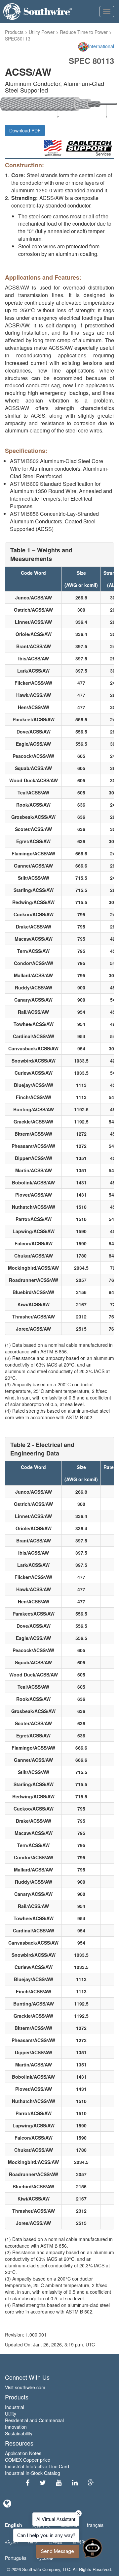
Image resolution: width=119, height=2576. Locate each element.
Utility (11, 2414)
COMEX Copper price (28, 2460)
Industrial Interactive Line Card (37, 2466)
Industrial (15, 2407)
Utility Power (42, 32)
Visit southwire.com (25, 2387)
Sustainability (19, 2433)
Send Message (58, 2551)
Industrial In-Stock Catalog (33, 2473)
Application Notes (23, 2453)
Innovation (16, 2427)
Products (14, 32)
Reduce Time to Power (84, 32)
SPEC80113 (18, 39)
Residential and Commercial (34, 2420)
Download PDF (25, 130)
